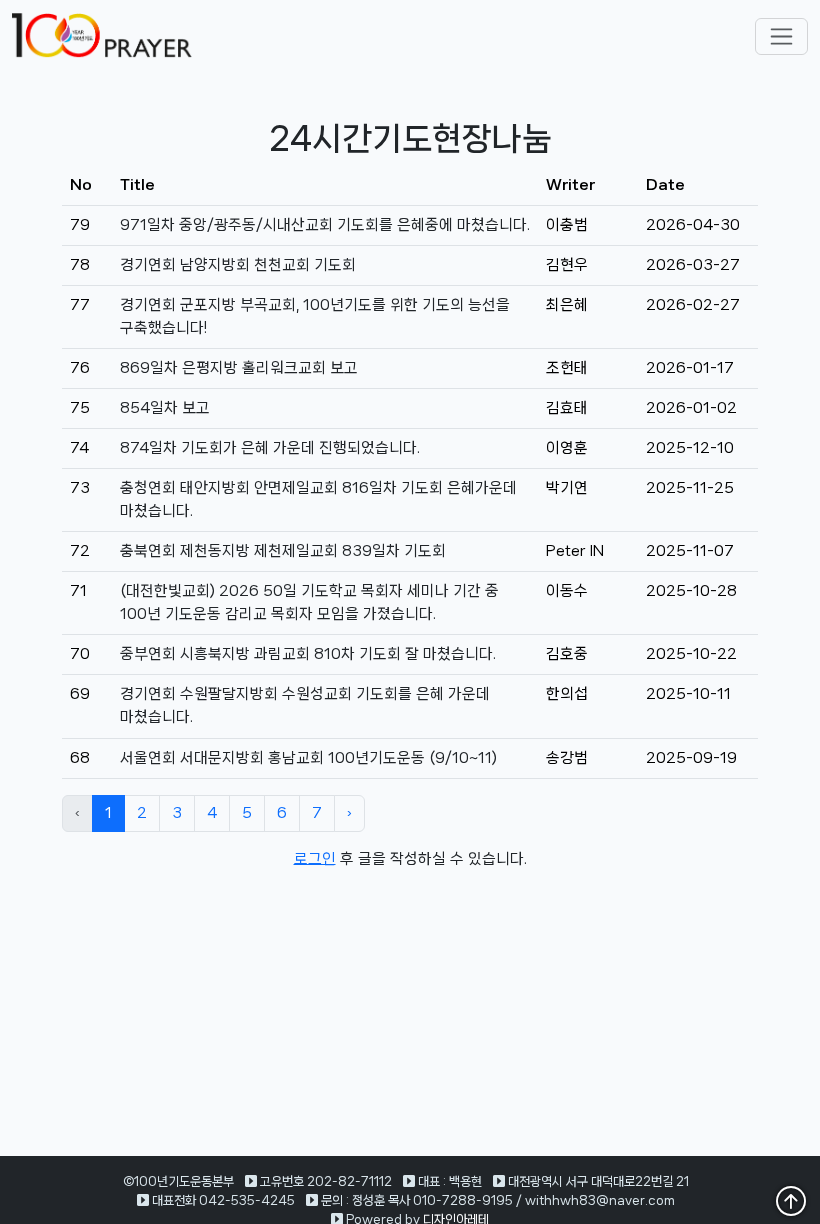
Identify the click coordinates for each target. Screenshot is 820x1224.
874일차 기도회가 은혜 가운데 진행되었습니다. (270, 448)
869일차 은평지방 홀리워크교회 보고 (239, 368)
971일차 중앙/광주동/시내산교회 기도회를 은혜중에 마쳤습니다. (325, 225)
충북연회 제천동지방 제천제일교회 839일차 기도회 (283, 551)
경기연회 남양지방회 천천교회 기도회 (238, 265)
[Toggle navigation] (781, 36)
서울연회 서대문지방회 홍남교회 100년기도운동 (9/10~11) (308, 758)
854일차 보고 (165, 408)
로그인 (315, 859)
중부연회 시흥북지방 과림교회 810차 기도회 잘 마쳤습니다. (308, 654)
